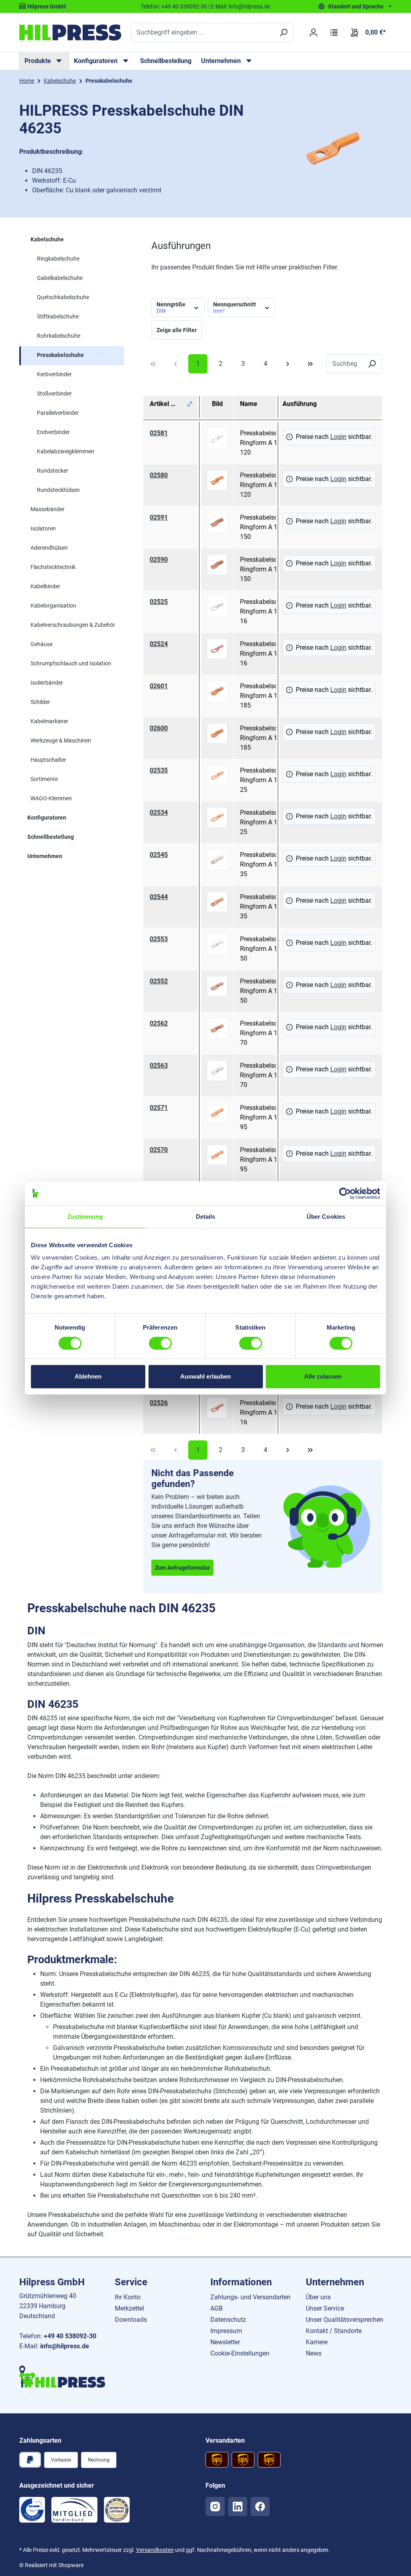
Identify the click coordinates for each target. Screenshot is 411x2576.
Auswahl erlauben (205, 1376)
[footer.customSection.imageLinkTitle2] (74, 2510)
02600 (159, 728)
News (314, 2353)
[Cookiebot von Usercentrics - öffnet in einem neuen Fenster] (345, 1193)
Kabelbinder (45, 586)
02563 (159, 1066)
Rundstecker (53, 471)
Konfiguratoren (47, 818)
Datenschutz (228, 2320)
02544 (159, 897)
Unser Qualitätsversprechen (345, 2320)
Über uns (318, 2297)
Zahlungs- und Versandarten (250, 2297)
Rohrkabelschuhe (59, 336)
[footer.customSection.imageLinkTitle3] (117, 2510)
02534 (159, 813)
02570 (159, 1150)
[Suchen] (283, 33)
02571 (159, 1108)
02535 (159, 770)
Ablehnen (88, 1376)
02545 (159, 855)
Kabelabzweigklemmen (66, 451)
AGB (217, 2308)
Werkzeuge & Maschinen (61, 740)
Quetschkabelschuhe (63, 297)
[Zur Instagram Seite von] (215, 2507)
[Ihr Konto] (313, 33)
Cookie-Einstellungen (240, 2353)
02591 (159, 517)
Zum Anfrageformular (182, 1568)
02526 (159, 1403)
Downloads (131, 2320)
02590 (159, 560)
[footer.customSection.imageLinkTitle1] (32, 2510)
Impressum (226, 2331)
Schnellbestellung (166, 61)
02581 (159, 433)
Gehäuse (42, 644)
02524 (159, 644)
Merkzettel (129, 2308)
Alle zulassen (323, 1376)
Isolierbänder (47, 683)
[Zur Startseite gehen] (70, 33)
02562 (159, 1023)
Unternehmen (45, 856)
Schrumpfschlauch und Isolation (71, 663)
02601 (159, 686)
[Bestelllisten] (334, 33)
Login (338, 437)
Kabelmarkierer (49, 721)
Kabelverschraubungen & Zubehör (73, 625)
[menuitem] (44, 61)
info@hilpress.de (249, 6)
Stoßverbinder (54, 394)
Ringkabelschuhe (58, 259)
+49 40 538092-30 (184, 6)
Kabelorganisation (53, 606)
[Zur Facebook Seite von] (260, 2507)
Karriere (317, 2342)
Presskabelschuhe (60, 355)
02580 (159, 475)
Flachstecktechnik (53, 567)
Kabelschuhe (47, 239)
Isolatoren (43, 528)
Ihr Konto (128, 2297)
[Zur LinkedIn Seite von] (238, 2507)
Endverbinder (53, 432)
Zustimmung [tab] (85, 1217)
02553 (159, 939)
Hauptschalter (48, 760)
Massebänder (48, 509)
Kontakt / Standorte (334, 2331)
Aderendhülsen (49, 548)
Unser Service (325, 2308)
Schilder (40, 702)
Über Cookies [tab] (326, 1217)
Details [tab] (206, 1217)
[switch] (160, 1343)
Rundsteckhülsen (58, 490)
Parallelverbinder (58, 413)
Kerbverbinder (54, 374)
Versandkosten (155, 2550)
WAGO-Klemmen (51, 798)
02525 (159, 602)
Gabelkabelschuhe (60, 278)
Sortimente (44, 779)
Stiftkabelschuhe (58, 316)
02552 (159, 981)
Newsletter (225, 2342)
